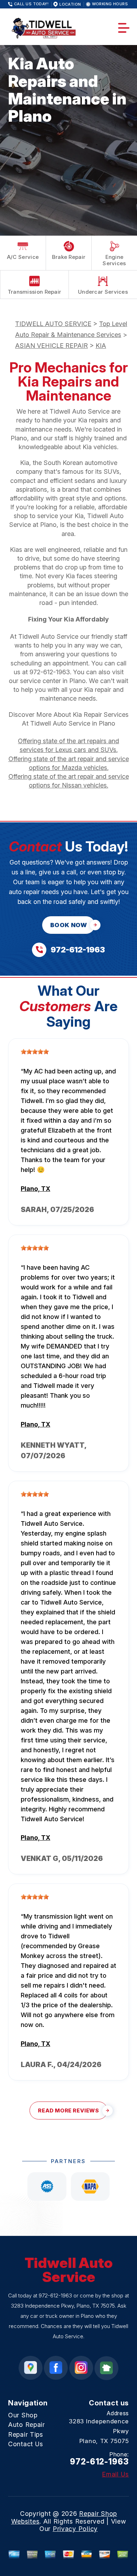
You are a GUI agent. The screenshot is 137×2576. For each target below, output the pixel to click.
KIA (101, 346)
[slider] (35, 1052)
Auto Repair (27, 2425)
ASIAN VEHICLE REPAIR (51, 346)
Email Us (115, 2474)
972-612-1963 (50, 672)
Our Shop (23, 2415)
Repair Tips (26, 2434)
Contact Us (26, 2444)
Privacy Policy (75, 2529)
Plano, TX (35, 1189)
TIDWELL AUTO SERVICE (53, 324)
